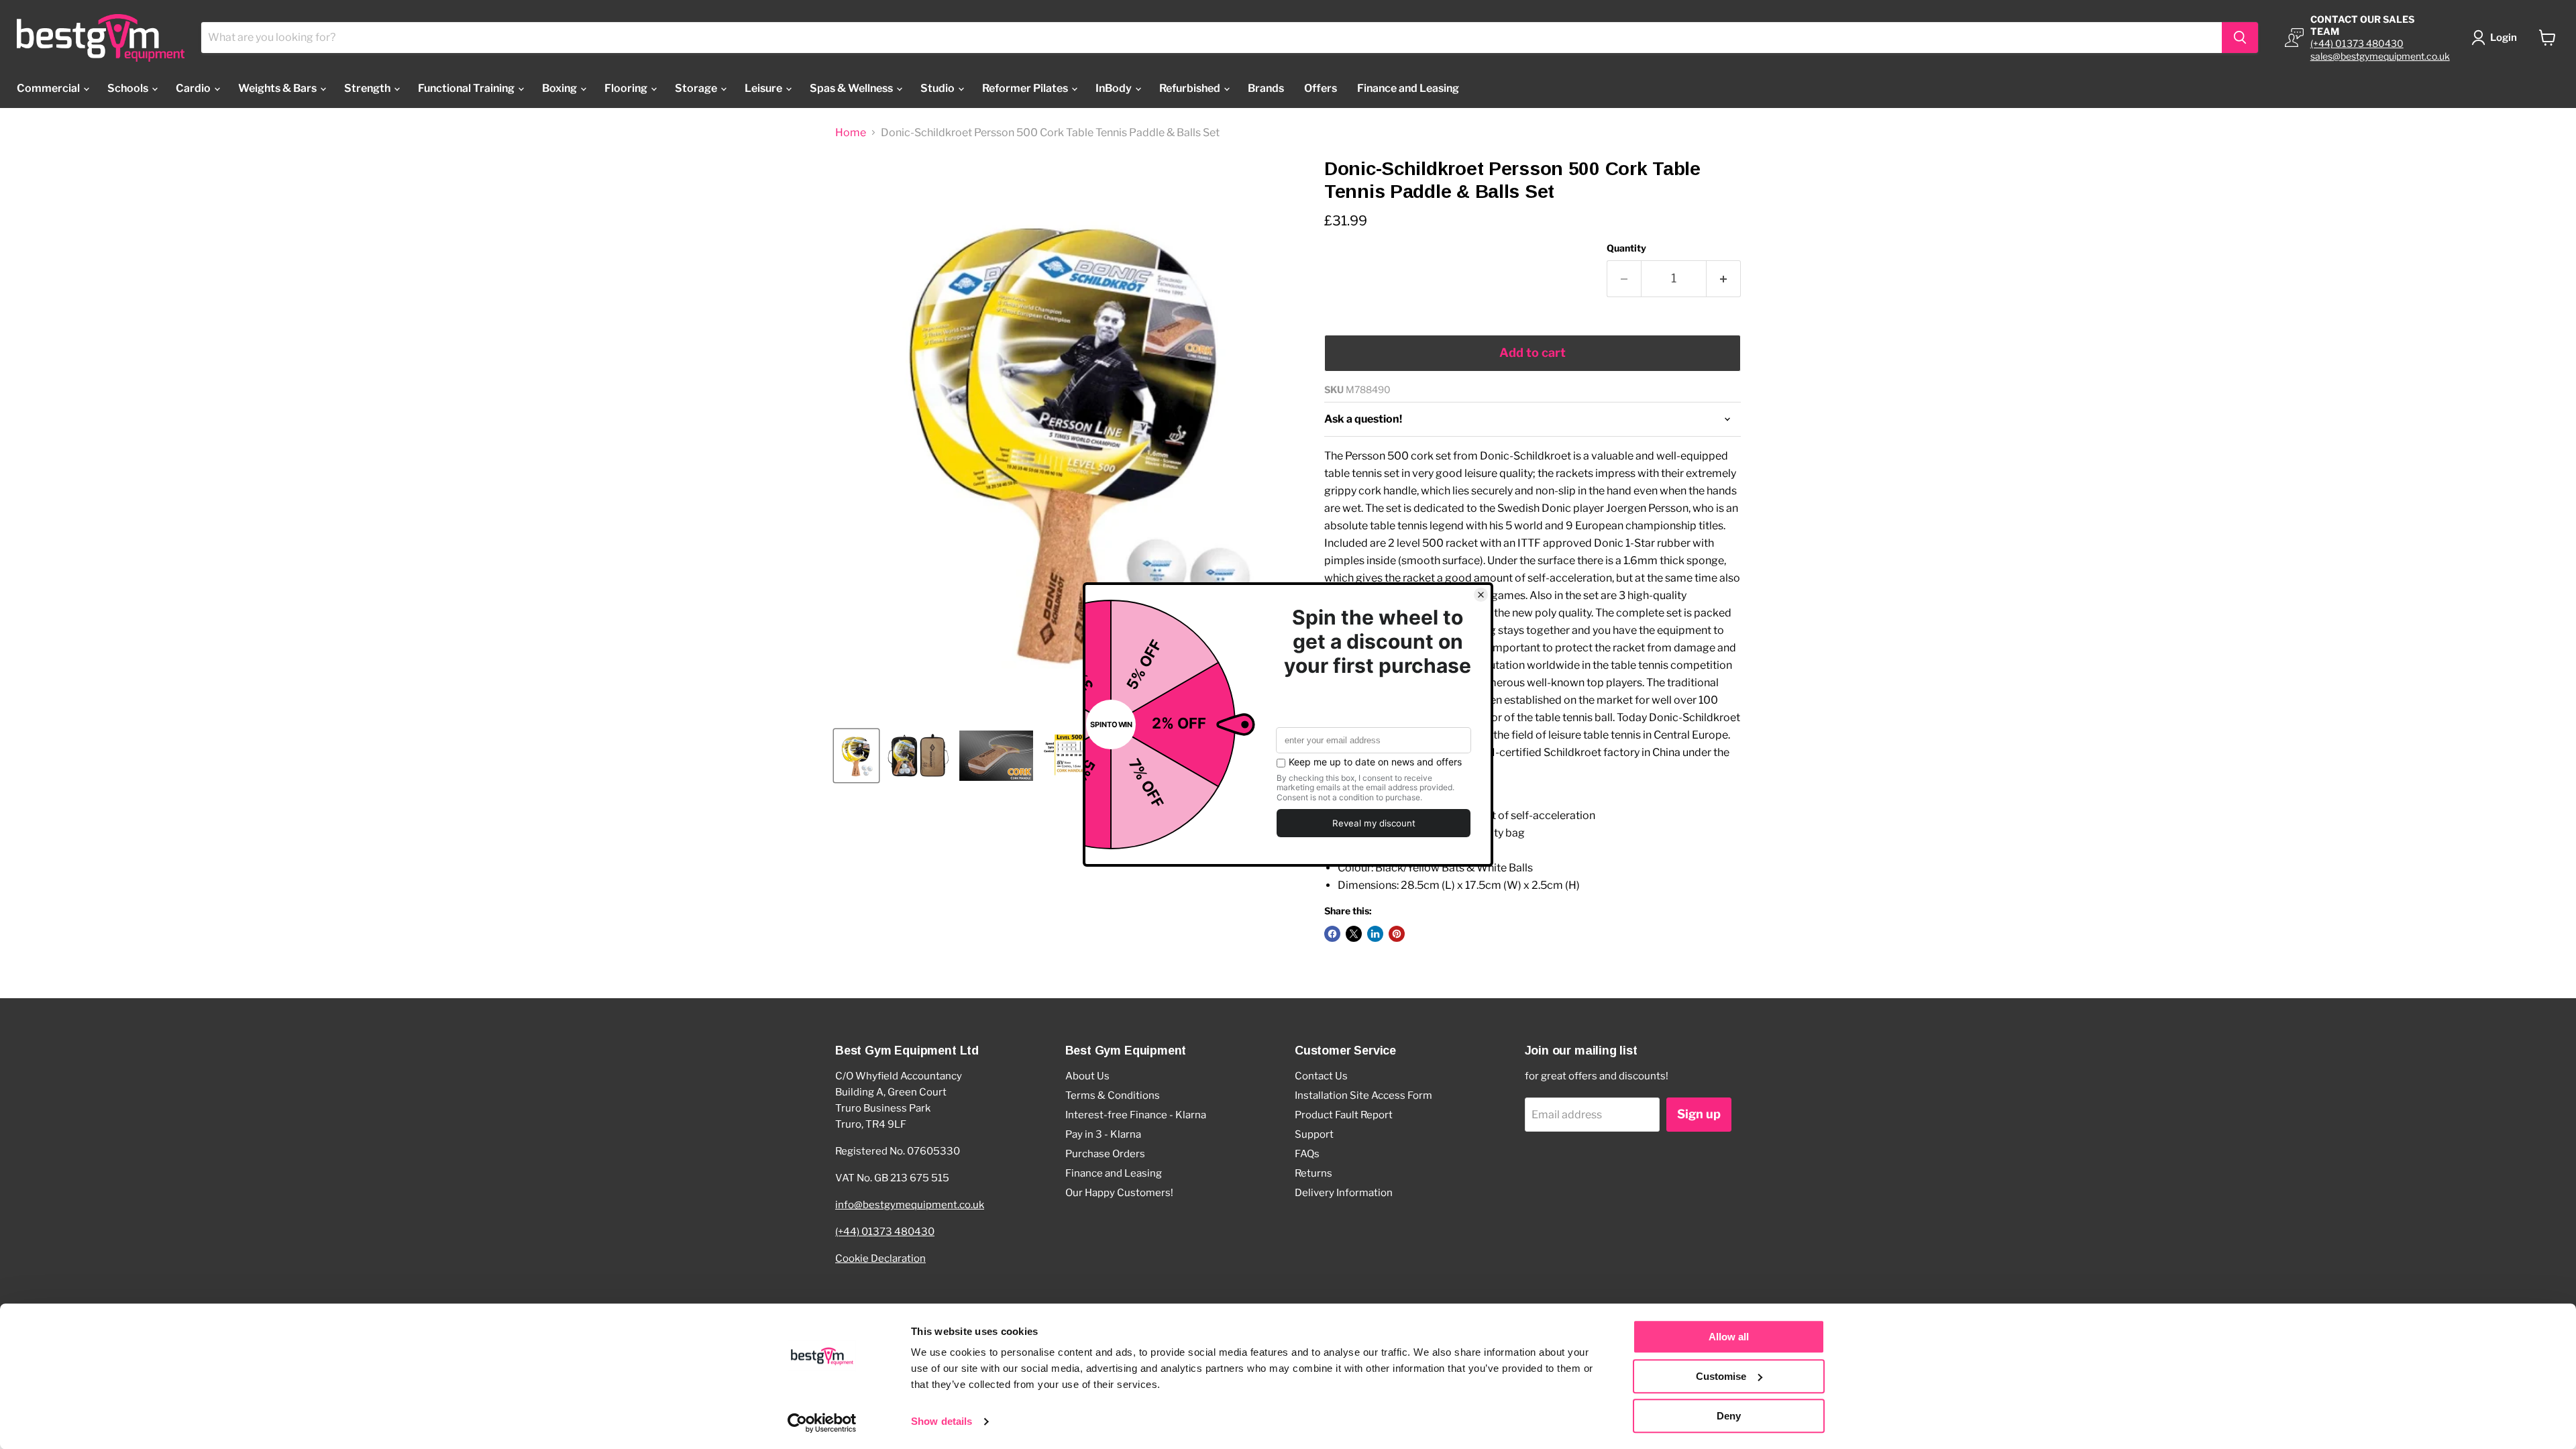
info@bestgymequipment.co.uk (910, 1205)
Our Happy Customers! (1119, 1193)
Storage (697, 88)
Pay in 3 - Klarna (1103, 1134)
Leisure (764, 88)
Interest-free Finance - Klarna (1136, 1115)
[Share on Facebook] (1332, 934)
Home (851, 133)
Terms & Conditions (1113, 1095)
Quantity (1626, 248)
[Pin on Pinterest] (1397, 934)
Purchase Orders (1105, 1154)
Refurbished (1191, 88)
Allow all (1729, 1337)
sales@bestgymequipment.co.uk (2380, 56)
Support (1314, 1134)
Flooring (627, 88)
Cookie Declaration (880, 1258)
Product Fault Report (1344, 1115)
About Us (1087, 1076)
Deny (1729, 1416)
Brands (1266, 88)
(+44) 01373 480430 (2357, 43)
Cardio (194, 88)
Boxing (560, 88)
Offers (1321, 88)
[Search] (2240, 38)
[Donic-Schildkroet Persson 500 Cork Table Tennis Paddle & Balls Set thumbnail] (856, 756)
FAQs (1307, 1154)
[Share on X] (1354, 934)
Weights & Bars (278, 88)
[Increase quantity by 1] (1724, 279)
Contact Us (1321, 1076)
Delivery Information (1344, 1193)
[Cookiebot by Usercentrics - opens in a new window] (822, 1423)
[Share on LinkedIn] (1375, 934)
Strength (368, 88)
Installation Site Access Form (1363, 1095)
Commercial (49, 88)
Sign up (1699, 1114)
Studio (938, 88)
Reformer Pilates (1026, 88)
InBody (1115, 88)
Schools (129, 88)
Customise (1721, 1376)
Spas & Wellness (852, 88)
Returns (1313, 1173)
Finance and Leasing (1408, 88)
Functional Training (467, 88)
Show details (942, 1422)
